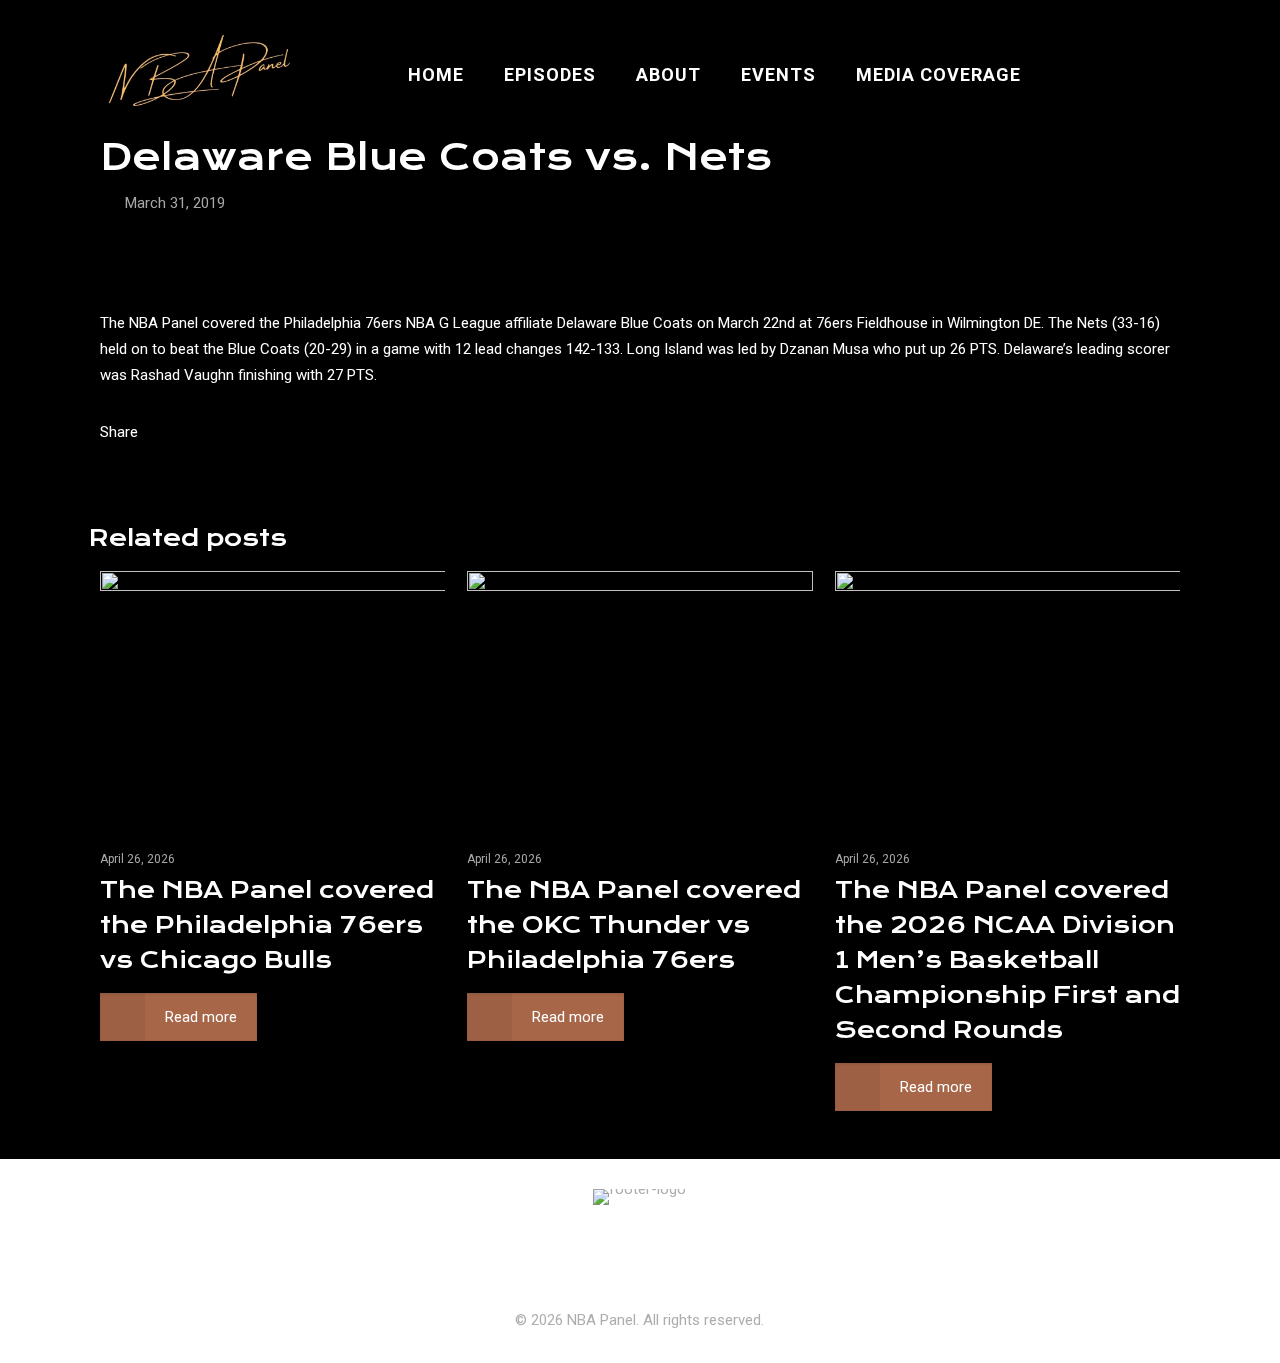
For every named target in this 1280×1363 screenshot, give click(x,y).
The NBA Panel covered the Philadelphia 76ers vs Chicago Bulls (267, 925)
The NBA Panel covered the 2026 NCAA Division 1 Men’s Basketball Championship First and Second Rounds (1007, 960)
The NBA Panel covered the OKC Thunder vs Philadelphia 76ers (634, 925)
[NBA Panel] (195, 75)
